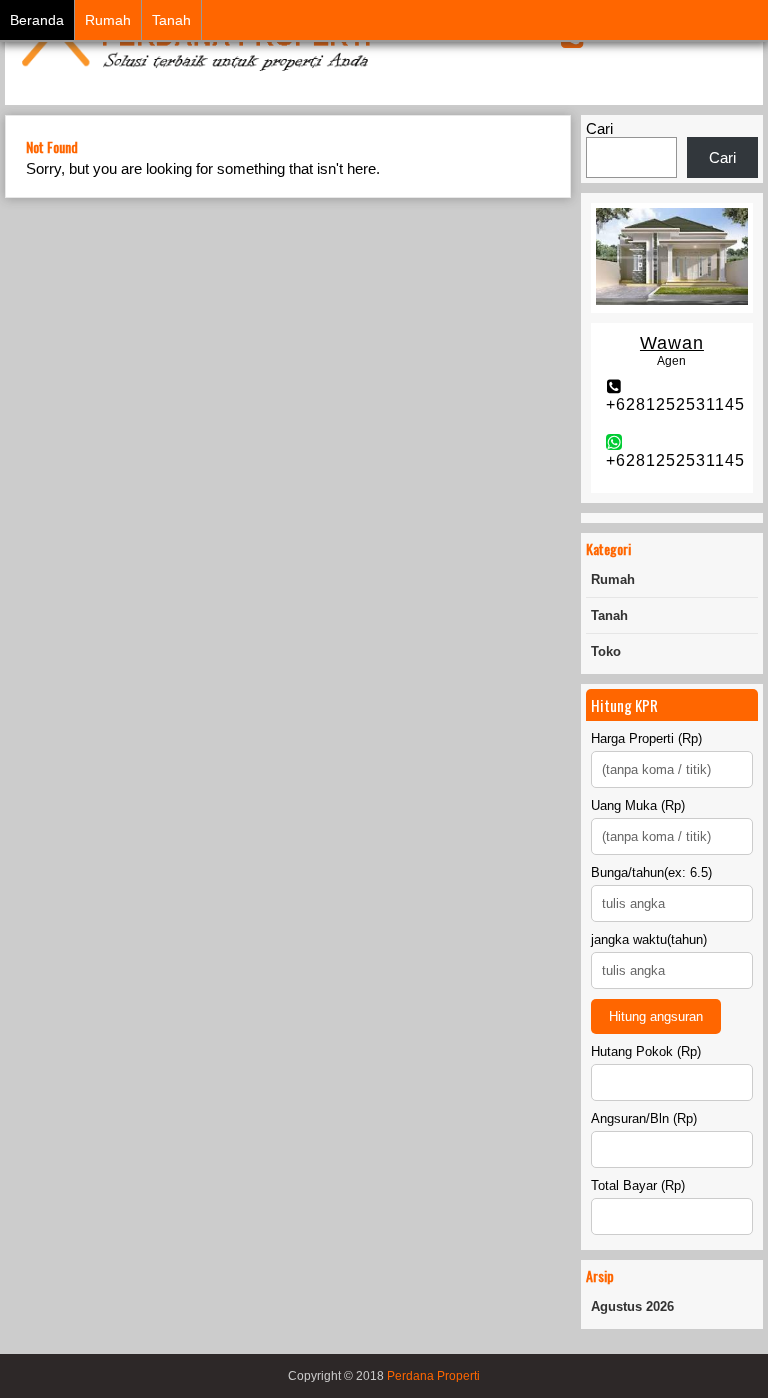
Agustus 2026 (632, 1306)
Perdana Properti (433, 1376)
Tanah (171, 20)
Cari (599, 128)
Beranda (37, 20)
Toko (606, 651)
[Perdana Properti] (194, 72)
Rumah (108, 20)
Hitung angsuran (656, 1016)
